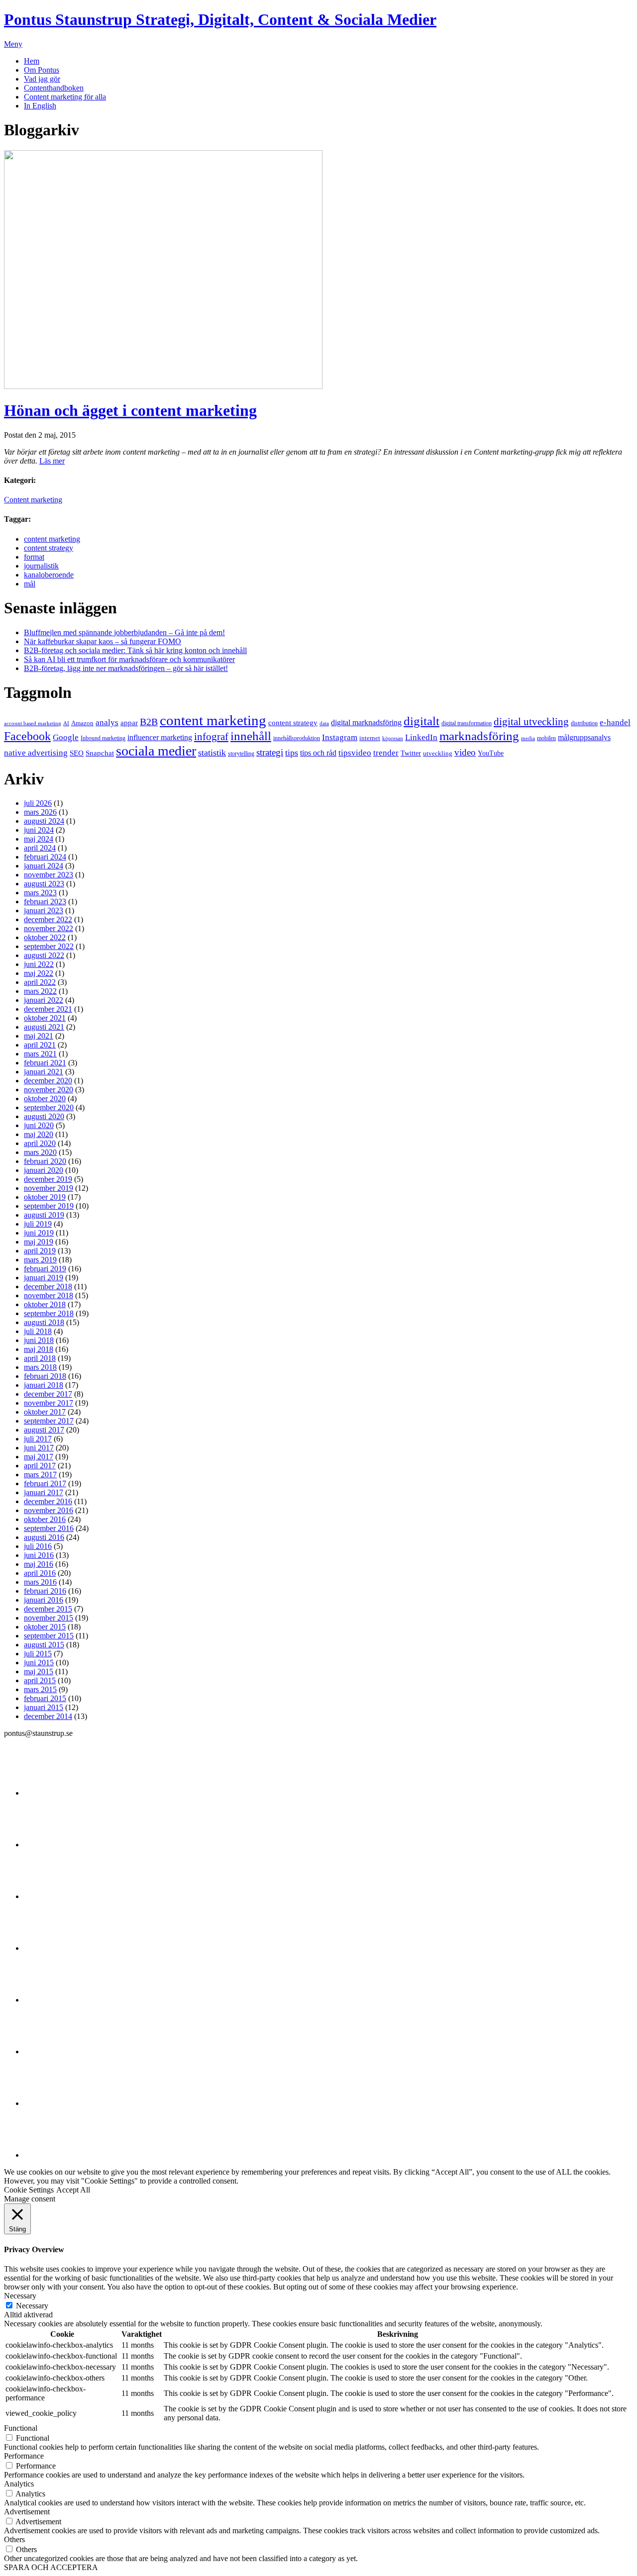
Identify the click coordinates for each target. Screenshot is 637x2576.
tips (292, 753)
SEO (77, 753)
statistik (212, 753)
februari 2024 (45, 857)
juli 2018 (38, 1331)
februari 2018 (45, 1376)
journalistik (41, 566)
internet (370, 738)
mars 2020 (40, 1152)
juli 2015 (38, 1654)
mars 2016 (40, 1582)
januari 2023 (44, 910)
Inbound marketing (103, 738)
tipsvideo (355, 753)
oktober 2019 (45, 1197)
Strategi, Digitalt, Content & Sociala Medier (220, 19)
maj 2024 (39, 839)
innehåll (251, 736)
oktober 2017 (45, 1412)
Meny (13, 44)
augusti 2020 (44, 1116)
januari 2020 (44, 1170)
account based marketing (33, 723)
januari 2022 (44, 1000)
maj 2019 (39, 1242)
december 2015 (48, 1609)
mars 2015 (40, 1689)
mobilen (546, 738)
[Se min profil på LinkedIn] (49, 1845)
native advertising (36, 753)
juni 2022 (39, 964)
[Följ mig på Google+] (49, 2000)
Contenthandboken (54, 88)
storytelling (241, 754)
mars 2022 (40, 991)
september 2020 (49, 1107)
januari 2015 (44, 1707)
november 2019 (49, 1188)
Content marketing (33, 500)
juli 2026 (38, 803)
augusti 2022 (44, 955)
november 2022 (49, 928)
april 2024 (40, 848)
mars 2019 (40, 1260)
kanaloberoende (49, 575)
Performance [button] (24, 2456)
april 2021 (40, 1045)
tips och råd (318, 753)
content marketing (52, 539)
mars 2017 (40, 1475)
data (324, 723)
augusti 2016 (44, 1537)
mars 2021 (40, 1054)
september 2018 (49, 1313)
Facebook (27, 736)
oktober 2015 (45, 1627)
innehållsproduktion (297, 738)
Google (66, 737)
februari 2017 (45, 1483)
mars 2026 (40, 812)
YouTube (491, 753)
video (465, 753)
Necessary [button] (20, 2296)
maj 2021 (39, 1036)
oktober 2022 (45, 937)
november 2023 (49, 875)
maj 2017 (39, 1457)
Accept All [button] (73, 2190)
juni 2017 (39, 1448)
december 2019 (48, 1179)
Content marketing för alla (65, 97)
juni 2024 (39, 830)
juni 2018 (39, 1340)
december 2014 (48, 1716)
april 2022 (40, 982)
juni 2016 (39, 1555)
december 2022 (48, 919)
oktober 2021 (45, 1018)
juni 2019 (39, 1233)
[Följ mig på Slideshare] (49, 2103)
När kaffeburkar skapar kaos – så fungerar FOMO (103, 641)
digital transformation (467, 723)
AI (66, 723)
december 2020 (48, 1081)
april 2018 (40, 1358)
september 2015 (49, 1636)
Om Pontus (42, 70)
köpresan (393, 738)
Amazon (82, 723)
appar (129, 723)
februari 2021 (45, 1063)
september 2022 (49, 946)
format (34, 557)
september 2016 (49, 1528)
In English (40, 106)
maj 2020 (39, 1134)
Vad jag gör (42, 79)
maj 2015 (39, 1671)
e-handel (615, 722)
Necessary (32, 2306)
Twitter (411, 753)
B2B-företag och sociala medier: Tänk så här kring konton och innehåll (135, 650)
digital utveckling (531, 722)
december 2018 (48, 1287)
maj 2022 (39, 973)
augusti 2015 (44, 1645)
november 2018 (49, 1295)
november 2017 (49, 1403)
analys (107, 722)
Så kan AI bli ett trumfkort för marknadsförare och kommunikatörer (129, 659)
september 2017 (49, 1421)
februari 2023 (45, 902)
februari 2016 (45, 1591)
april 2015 (40, 1680)
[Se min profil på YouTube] (49, 1948)
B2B (149, 722)
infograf (211, 737)
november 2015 (49, 1618)
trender (386, 753)
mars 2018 (40, 1367)
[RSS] (49, 2155)
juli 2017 (38, 1439)
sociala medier (156, 751)
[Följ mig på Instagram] (49, 2051)
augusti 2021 (44, 1027)
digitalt (422, 721)
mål (30, 584)
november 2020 (49, 1090)
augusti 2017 (44, 1430)
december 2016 (48, 1501)
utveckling (438, 753)
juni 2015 (39, 1663)
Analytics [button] (19, 2484)
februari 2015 (45, 1698)
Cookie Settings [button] (29, 2190)
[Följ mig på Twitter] (49, 1793)
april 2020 (40, 1143)
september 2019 (49, 1206)
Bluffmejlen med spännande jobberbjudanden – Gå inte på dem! (124, 632)
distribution (584, 723)
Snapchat (100, 753)
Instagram (340, 737)
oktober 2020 (45, 1098)
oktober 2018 (45, 1304)
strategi (270, 752)
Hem (32, 61)
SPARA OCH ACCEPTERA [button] (51, 2567)
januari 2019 (44, 1278)
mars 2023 (40, 893)
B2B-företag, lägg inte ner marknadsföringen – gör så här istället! (126, 668)
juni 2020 (39, 1125)
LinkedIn (421, 737)
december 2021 (48, 1009)
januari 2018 (44, 1385)
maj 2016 (39, 1564)
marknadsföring (479, 736)
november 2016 (49, 1510)
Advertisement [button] (27, 2512)
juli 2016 (38, 1546)
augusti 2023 (44, 884)
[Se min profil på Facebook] (49, 1896)
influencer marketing (160, 737)
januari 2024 (44, 866)
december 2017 (48, 1394)
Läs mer (52, 461)
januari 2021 (44, 1072)
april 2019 (40, 1251)
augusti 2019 (44, 1215)
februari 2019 (45, 1269)
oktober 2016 (45, 1519)
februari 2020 (45, 1161)
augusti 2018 (44, 1322)
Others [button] (14, 2539)
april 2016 (40, 1573)
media (528, 738)
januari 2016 (44, 1600)
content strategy (49, 548)
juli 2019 (38, 1224)
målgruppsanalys (584, 737)
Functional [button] (21, 2428)
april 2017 (40, 1466)
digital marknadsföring (366, 722)
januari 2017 (44, 1492)
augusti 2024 (44, 821)
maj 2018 (39, 1349)
